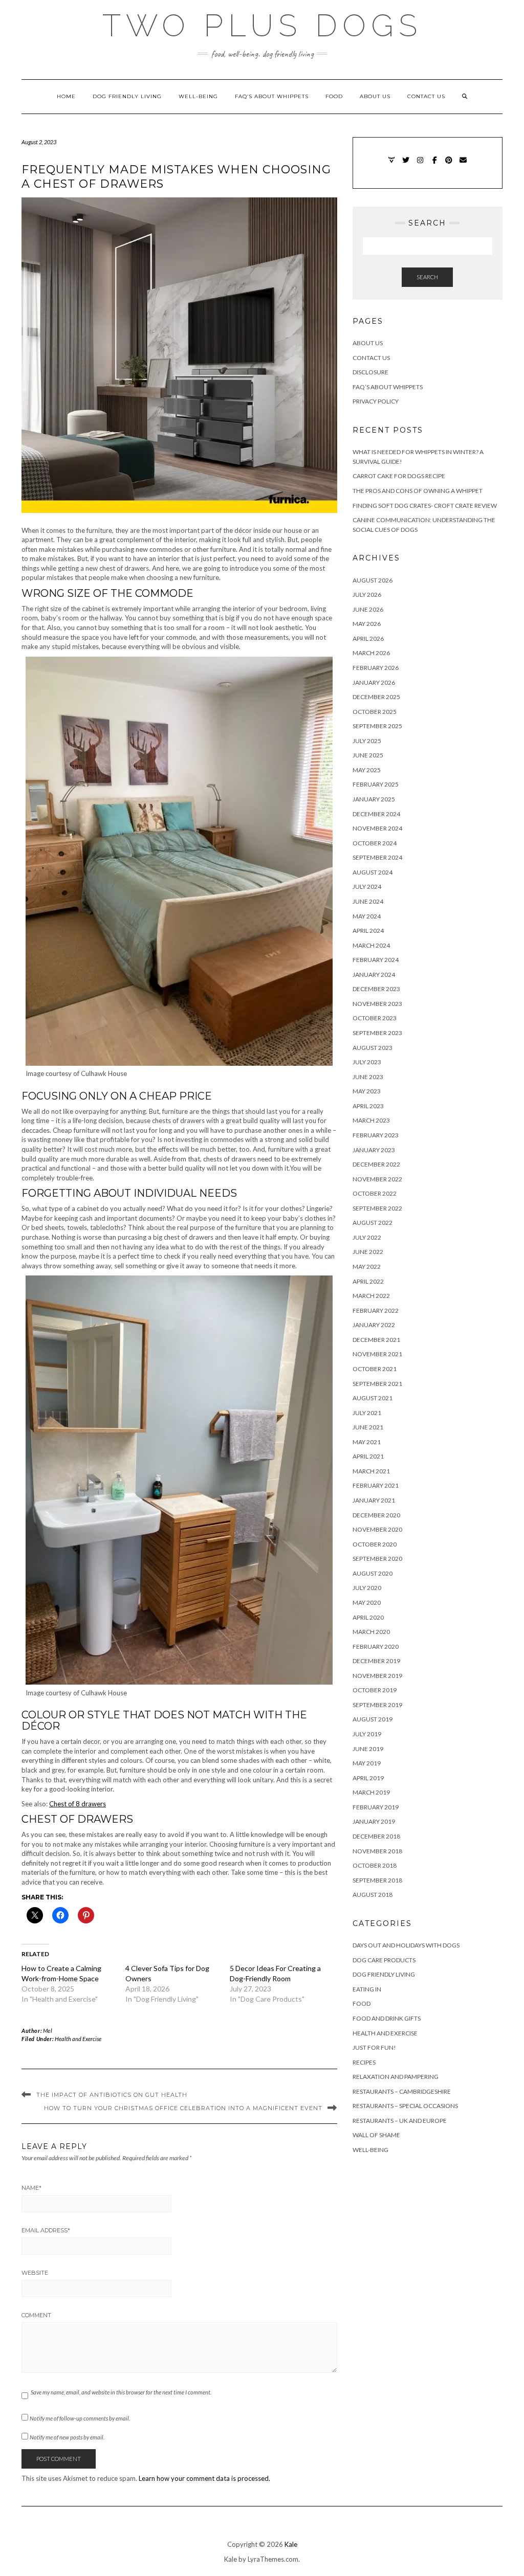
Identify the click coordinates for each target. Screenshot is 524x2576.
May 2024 (367, 916)
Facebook (435, 165)
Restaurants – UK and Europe (400, 2121)
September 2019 (377, 1705)
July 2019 (367, 1734)
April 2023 (368, 1106)
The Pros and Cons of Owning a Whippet (418, 491)
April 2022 (368, 1281)
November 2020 (377, 1529)
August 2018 (373, 1895)
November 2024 (377, 828)
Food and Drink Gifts (387, 2018)
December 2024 (376, 814)
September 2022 (377, 1208)
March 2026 (371, 653)
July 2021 (367, 1413)
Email (463, 165)
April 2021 (368, 1456)
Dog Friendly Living (127, 96)
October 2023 (375, 1018)
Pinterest (449, 165)
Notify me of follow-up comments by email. (80, 2418)
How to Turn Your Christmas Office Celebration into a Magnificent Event (183, 2108)
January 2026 (374, 682)
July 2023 (367, 1062)
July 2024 (367, 887)
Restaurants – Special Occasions (405, 2106)
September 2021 (377, 1384)
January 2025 (374, 799)
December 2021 (376, 1340)
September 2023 (377, 1033)
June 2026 (368, 609)
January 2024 (374, 975)
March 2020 (371, 1632)
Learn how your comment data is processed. (204, 2478)
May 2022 (367, 1267)
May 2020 (367, 1603)
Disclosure (370, 372)
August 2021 (373, 1398)
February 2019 (376, 1807)
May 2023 (367, 1091)
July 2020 (367, 1588)
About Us (375, 96)
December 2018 (376, 1836)
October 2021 (375, 1369)
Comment (36, 2315)
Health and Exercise (78, 2039)
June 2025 (368, 755)
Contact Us (426, 96)
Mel (48, 2031)
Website (35, 2273)
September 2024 (377, 857)
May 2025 (367, 770)
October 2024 (375, 843)
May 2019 (367, 1763)
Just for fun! (374, 2047)
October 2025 (375, 712)
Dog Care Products (384, 1960)
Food (334, 96)
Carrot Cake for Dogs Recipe (399, 476)
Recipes (364, 2062)
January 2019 (374, 1821)
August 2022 (373, 1223)
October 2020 (375, 1544)
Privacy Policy (376, 401)
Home (66, 96)
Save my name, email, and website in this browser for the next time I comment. (121, 2392)
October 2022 (375, 1193)
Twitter (406, 165)
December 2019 (376, 1661)
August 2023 (373, 1048)
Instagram (420, 165)
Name (31, 2188)
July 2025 (367, 741)
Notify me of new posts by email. (67, 2437)
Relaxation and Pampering (396, 2077)
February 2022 (376, 1311)
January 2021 (374, 1500)
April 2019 (368, 1778)
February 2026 (376, 668)
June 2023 (368, 1077)
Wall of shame (376, 2135)
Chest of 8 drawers (78, 1804)
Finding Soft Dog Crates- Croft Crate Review (425, 506)
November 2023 (377, 1004)
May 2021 (367, 1442)
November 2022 (377, 1179)
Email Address (46, 2230)
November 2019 (377, 1676)
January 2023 (374, 1150)
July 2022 (367, 1237)
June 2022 (368, 1252)
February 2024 (376, 960)
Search (427, 277)
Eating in (367, 1989)
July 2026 (367, 595)
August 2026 (373, 580)
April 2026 (368, 639)
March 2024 (371, 945)
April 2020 (368, 1617)
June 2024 (368, 901)
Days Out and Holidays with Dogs (406, 1945)
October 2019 (375, 1690)
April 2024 (368, 931)
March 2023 (371, 1120)
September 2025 (377, 726)
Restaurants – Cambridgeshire (402, 2091)
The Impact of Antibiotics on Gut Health (112, 2095)
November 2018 (377, 1851)
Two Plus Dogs (262, 26)
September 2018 (377, 1880)
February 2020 (376, 1647)
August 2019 (373, 1719)
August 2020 (373, 1573)
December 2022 (376, 1164)
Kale (291, 2544)
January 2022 (374, 1325)
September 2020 (377, 1559)
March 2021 (371, 1471)
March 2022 (371, 1296)
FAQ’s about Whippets (272, 96)
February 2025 (376, 784)
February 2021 (376, 1485)
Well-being (198, 96)
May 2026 (367, 624)
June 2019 (368, 1749)
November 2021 (377, 1354)
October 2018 (375, 1865)
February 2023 (376, 1135)
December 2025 (376, 697)
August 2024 (373, 872)
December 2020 (376, 1515)
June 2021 (368, 1427)
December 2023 (376, 989)
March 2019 (371, 1792)
